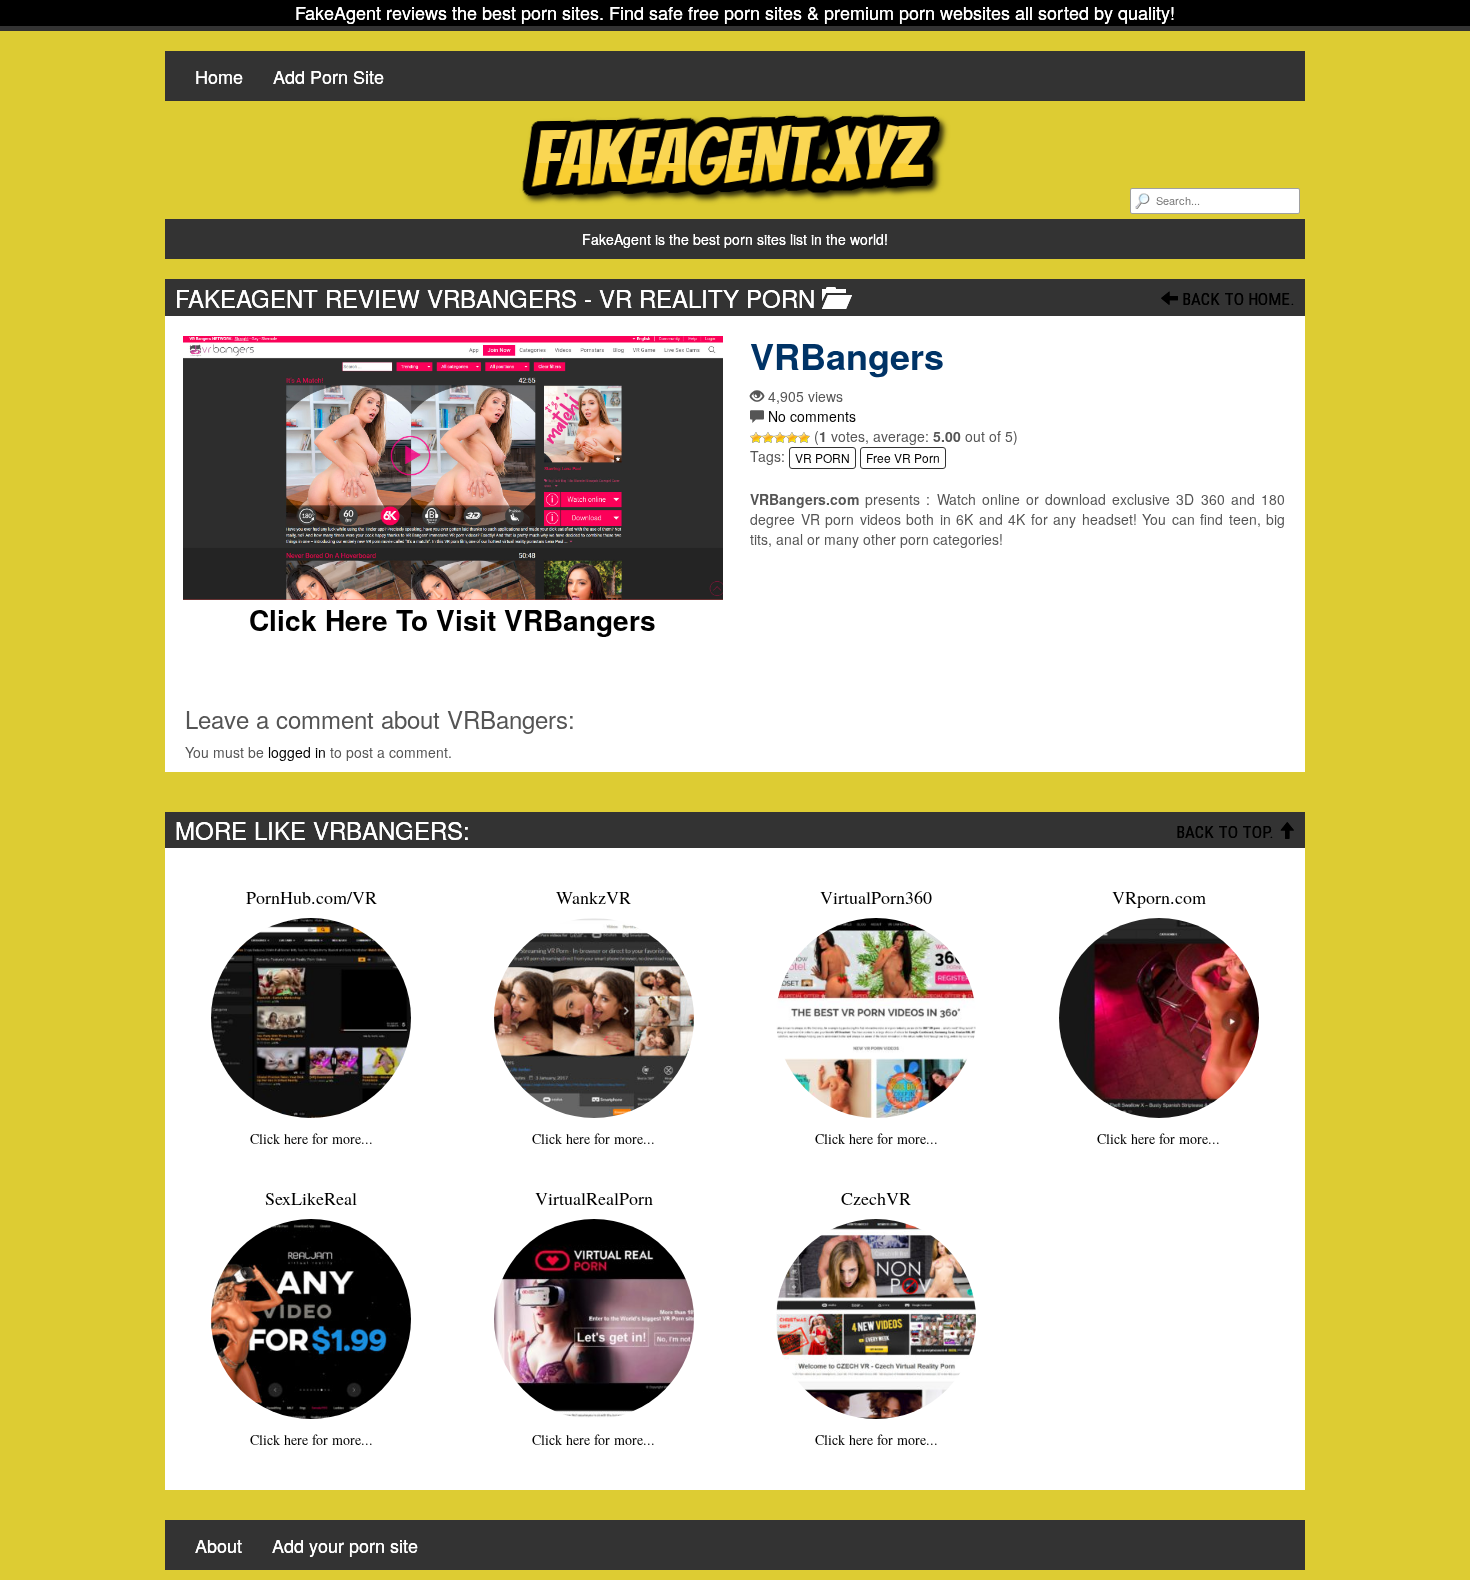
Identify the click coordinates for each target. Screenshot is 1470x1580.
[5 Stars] (804, 438)
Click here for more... (311, 1138)
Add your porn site (345, 1545)
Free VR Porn (903, 457)
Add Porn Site (328, 76)
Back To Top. (1227, 832)
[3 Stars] (780, 438)
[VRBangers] (452, 468)
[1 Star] (756, 438)
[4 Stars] (792, 438)
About (218, 1545)
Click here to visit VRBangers (452, 620)
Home (219, 76)
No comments (812, 416)
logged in (297, 752)
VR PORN (822, 457)
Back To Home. (1236, 299)
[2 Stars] (768, 438)
